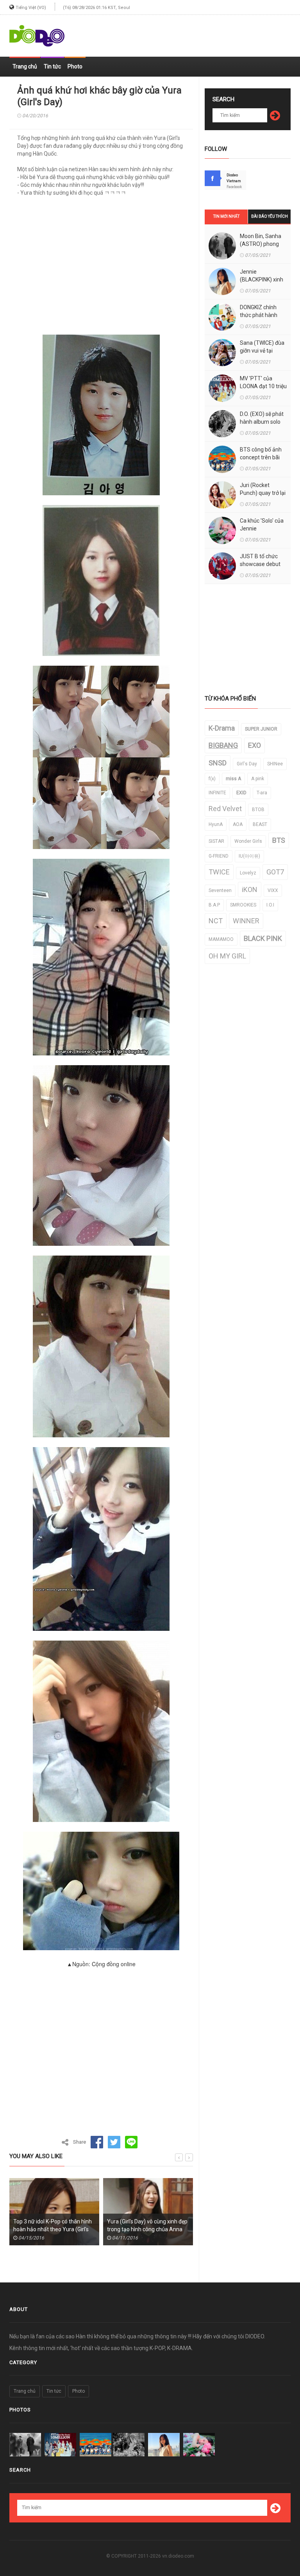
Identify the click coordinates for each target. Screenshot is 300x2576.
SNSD (218, 763)
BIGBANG (223, 745)
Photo (75, 66)
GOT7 (275, 872)
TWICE (219, 872)
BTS (279, 840)
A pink (258, 779)
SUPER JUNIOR (261, 729)
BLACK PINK (263, 938)
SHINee (275, 764)
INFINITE (217, 793)
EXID (241, 793)
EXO (254, 745)
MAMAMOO (221, 939)
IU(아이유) (249, 856)
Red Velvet (225, 809)
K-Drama (222, 728)
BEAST (260, 824)
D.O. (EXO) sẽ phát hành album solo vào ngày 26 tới (262, 422)
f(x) (212, 779)
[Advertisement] (199, 32)
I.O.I (270, 905)
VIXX (273, 890)
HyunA (216, 824)
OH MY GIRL (227, 956)
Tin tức (52, 66)
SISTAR (216, 841)
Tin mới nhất (226, 216)
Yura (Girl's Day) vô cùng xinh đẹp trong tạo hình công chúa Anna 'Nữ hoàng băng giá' (54, 2229)
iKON (250, 889)
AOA (238, 824)
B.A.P (214, 905)
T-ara (262, 793)
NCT (216, 921)
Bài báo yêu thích (270, 216)
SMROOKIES (243, 905)
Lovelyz (248, 873)
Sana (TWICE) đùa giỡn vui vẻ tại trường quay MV (262, 351)
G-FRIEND (219, 856)
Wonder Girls (248, 841)
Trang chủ (25, 66)
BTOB (258, 810)
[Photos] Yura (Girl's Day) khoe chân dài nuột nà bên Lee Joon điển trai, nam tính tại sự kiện (145, 2229)
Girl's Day (247, 764)
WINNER (246, 921)
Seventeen (220, 890)
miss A (233, 779)
